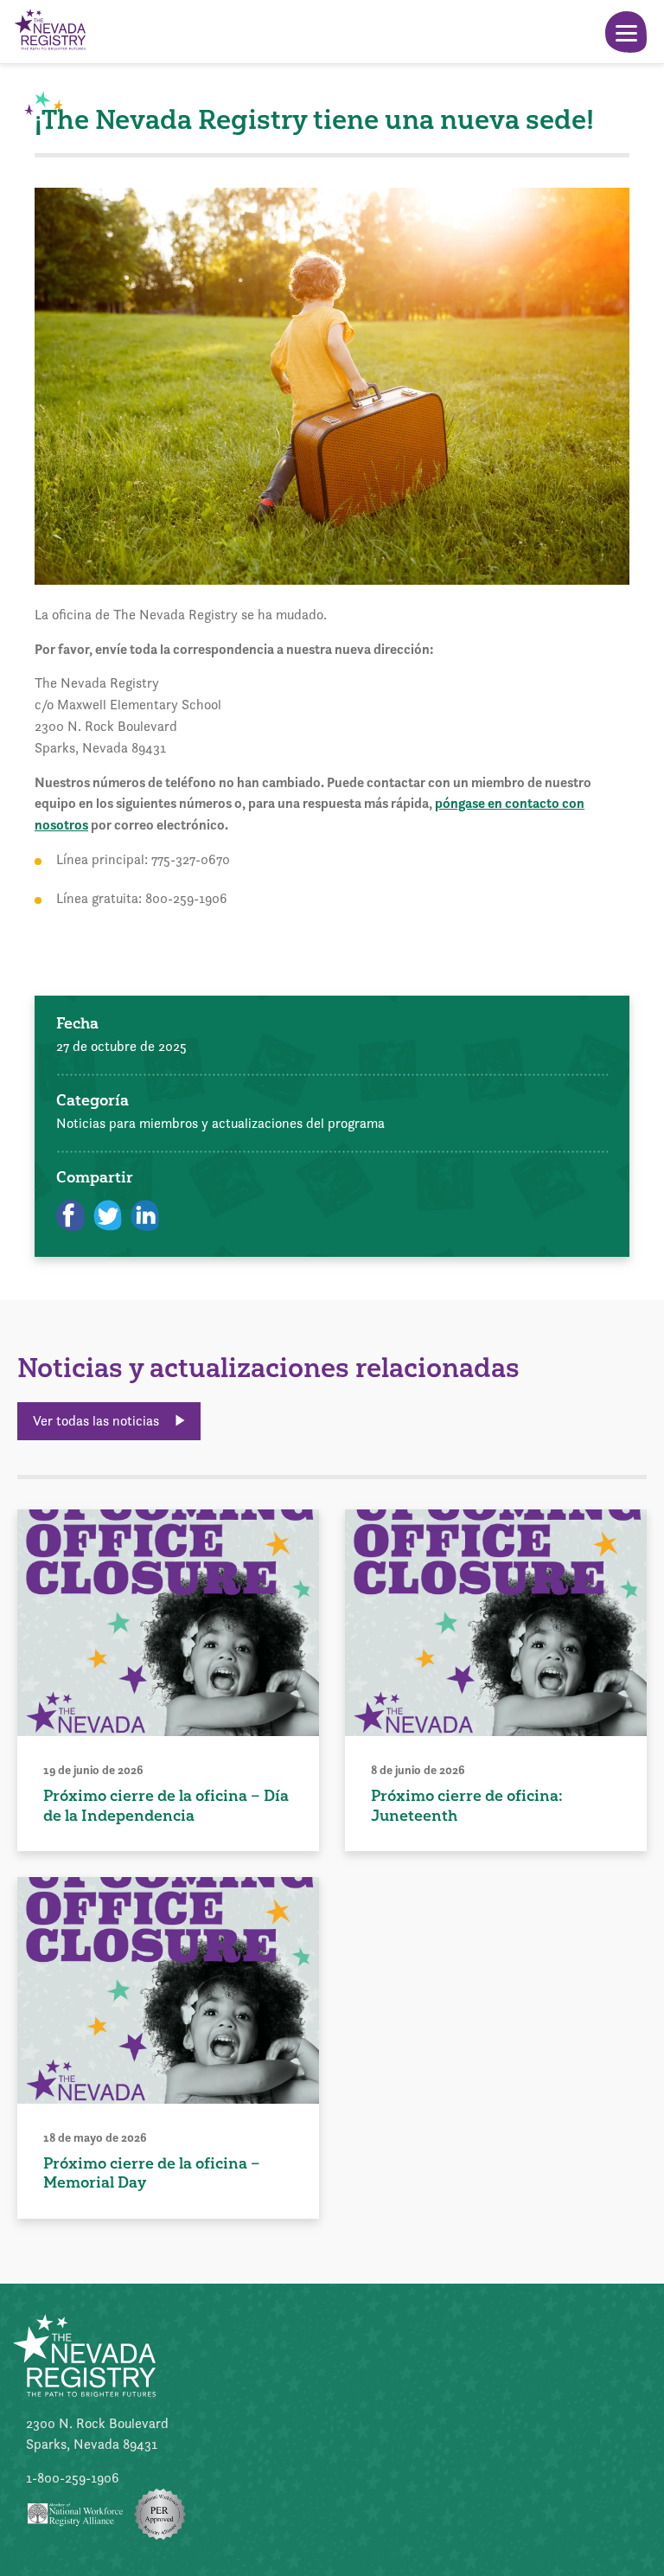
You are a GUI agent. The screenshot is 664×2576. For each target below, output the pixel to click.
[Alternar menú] (626, 32)
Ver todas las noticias (98, 1421)
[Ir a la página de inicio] (49, 32)
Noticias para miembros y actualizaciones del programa (220, 1123)
